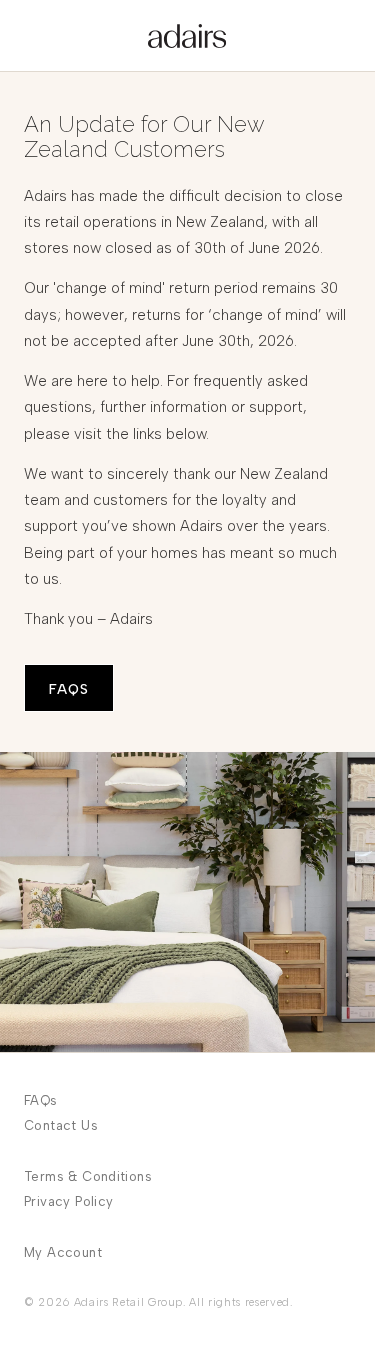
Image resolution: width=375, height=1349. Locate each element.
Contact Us (61, 1125)
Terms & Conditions (88, 1176)
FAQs (41, 1100)
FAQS (69, 689)
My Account (63, 1252)
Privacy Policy (68, 1201)
